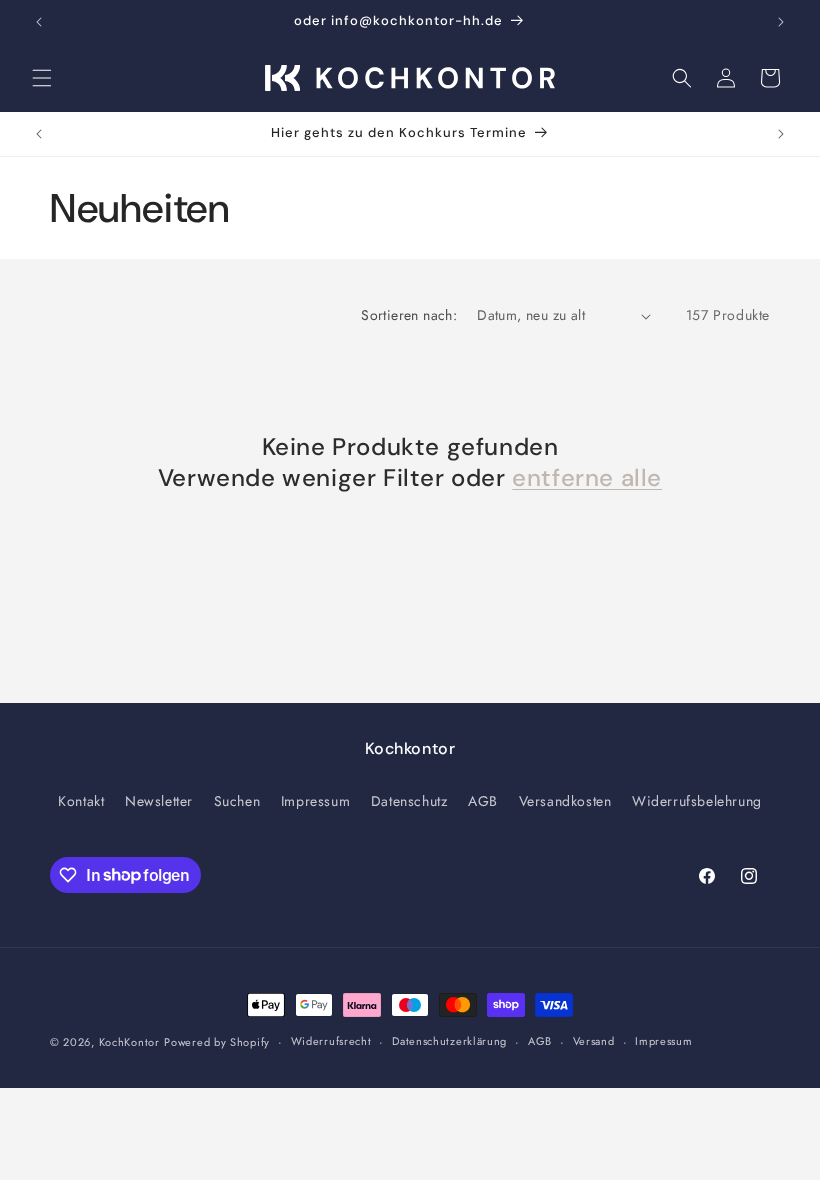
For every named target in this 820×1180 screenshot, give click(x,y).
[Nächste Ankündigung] (781, 22)
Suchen (237, 801)
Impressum (315, 801)
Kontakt (81, 801)
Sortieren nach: (409, 315)
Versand (594, 1041)
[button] (42, 78)
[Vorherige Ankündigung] (39, 22)
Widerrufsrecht (331, 1041)
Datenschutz (409, 801)
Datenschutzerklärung (449, 1041)
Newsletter (159, 801)
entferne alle (587, 477)
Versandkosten (565, 801)
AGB (483, 801)
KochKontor (129, 1042)
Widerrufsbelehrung (697, 801)
